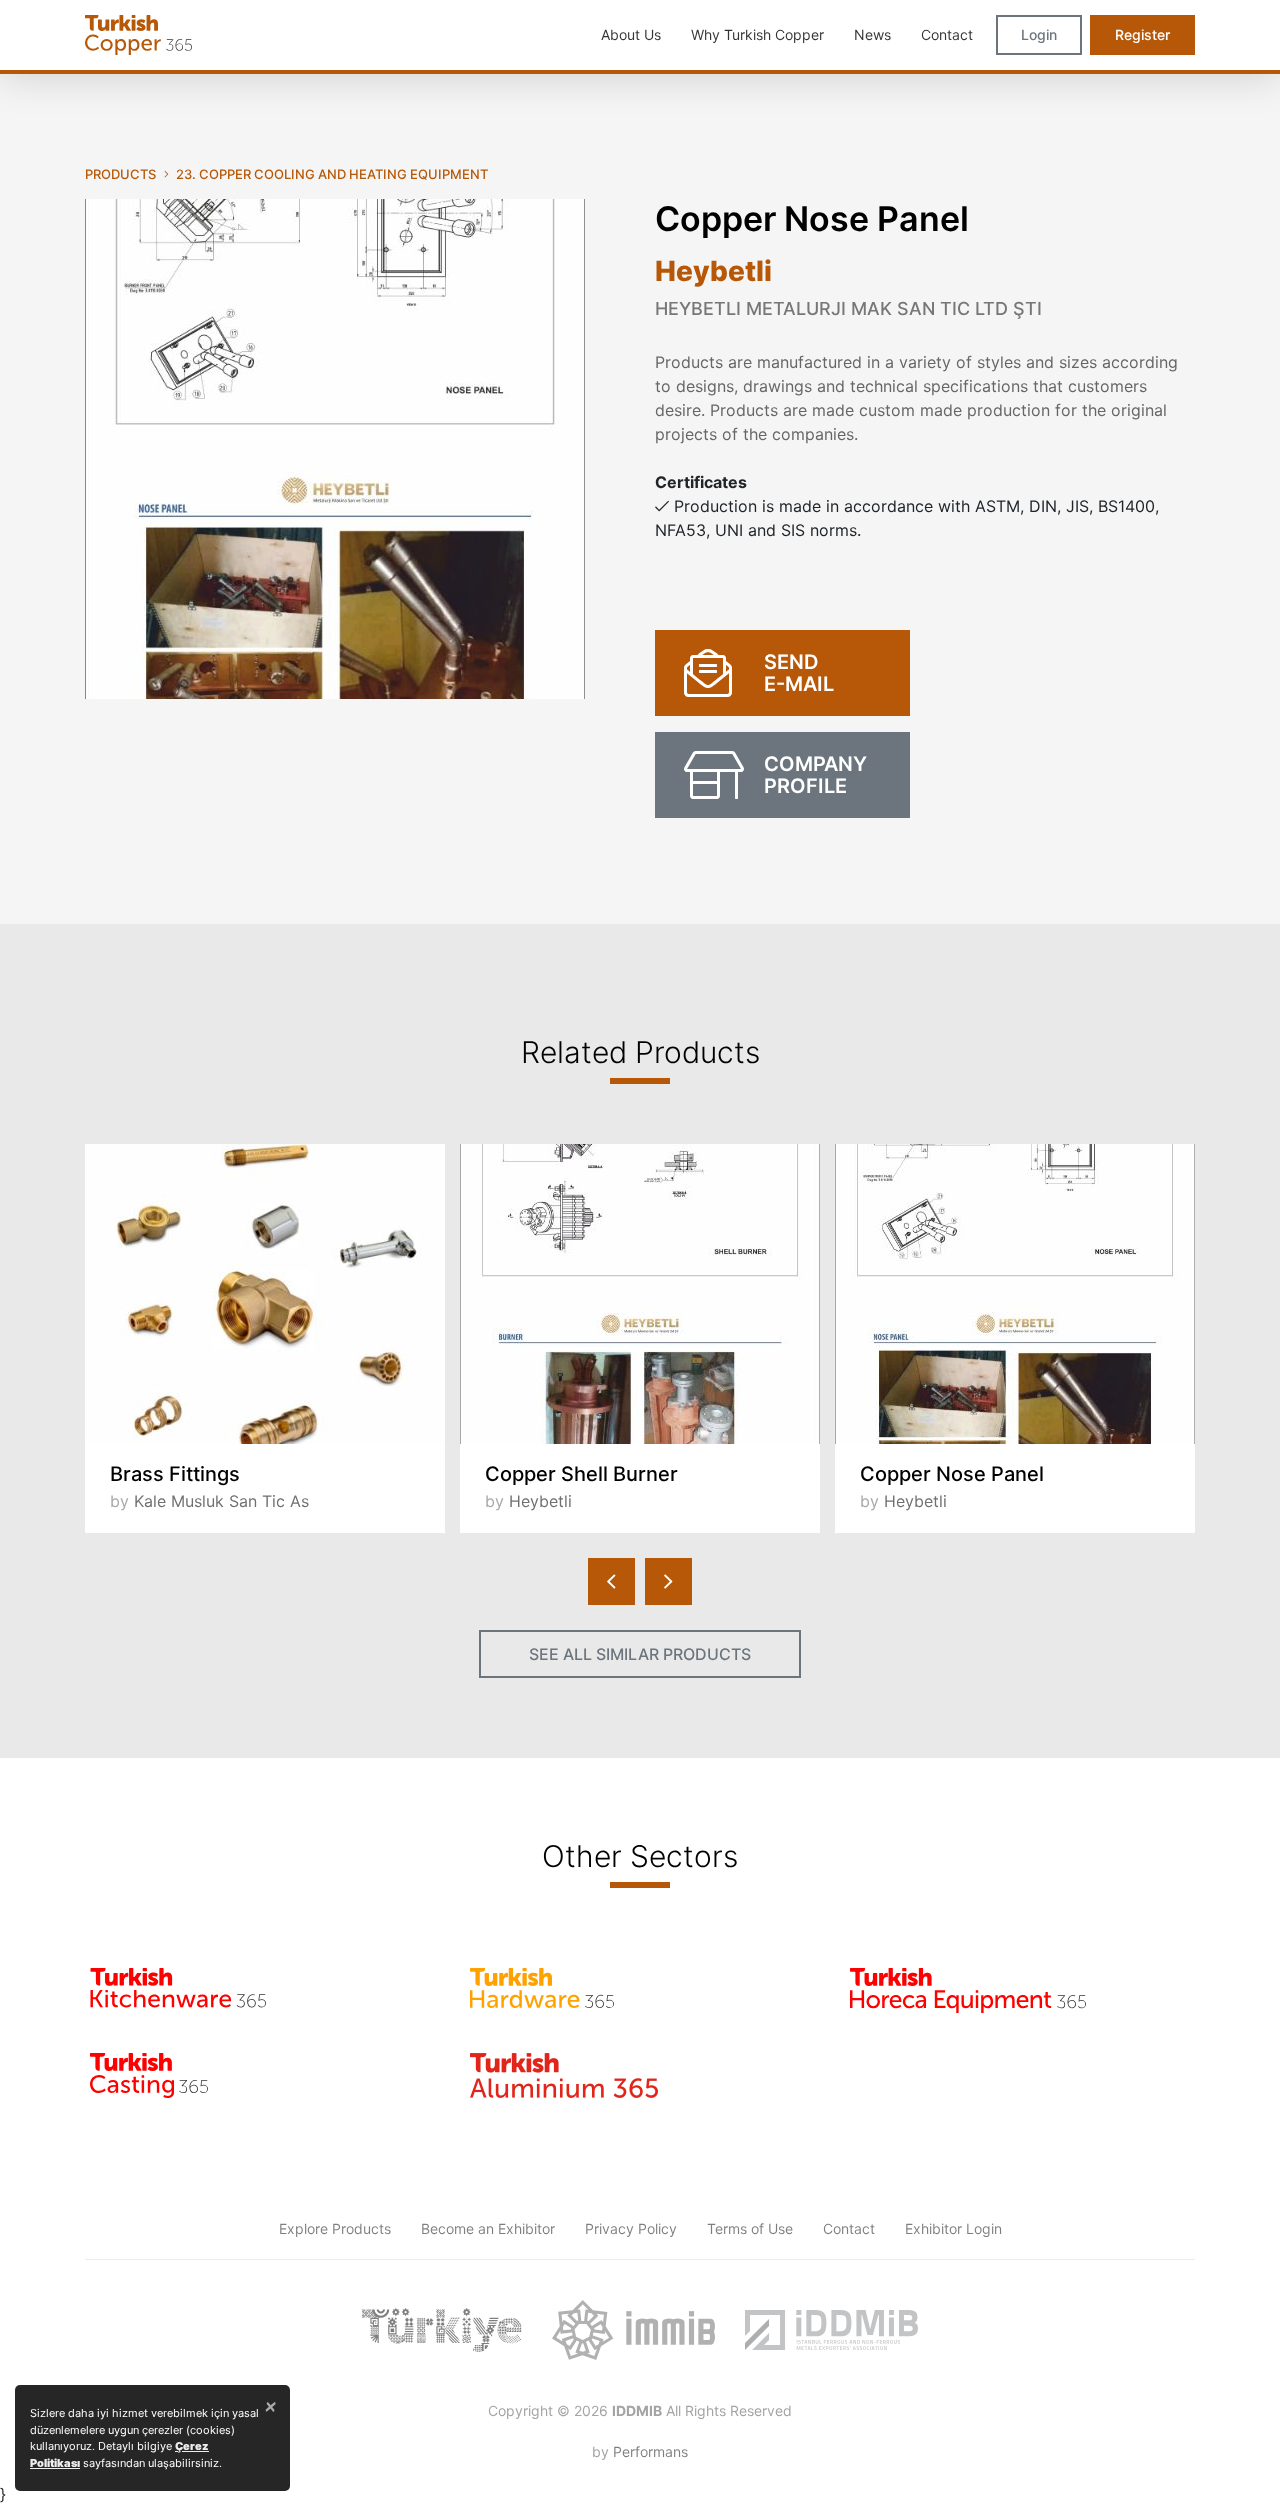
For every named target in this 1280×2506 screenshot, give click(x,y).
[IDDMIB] (831, 2330)
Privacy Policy (631, 2228)
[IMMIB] (633, 2330)
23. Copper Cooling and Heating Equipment (332, 174)
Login (1039, 34)
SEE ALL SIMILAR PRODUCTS (640, 1654)
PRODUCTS (120, 174)
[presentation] (611, 1581)
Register (1142, 34)
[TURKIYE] (442, 2330)
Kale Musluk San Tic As (221, 1501)
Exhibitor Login (953, 2228)
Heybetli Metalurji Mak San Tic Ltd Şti (848, 308)
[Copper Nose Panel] (1015, 1294)
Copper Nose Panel (952, 1474)
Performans (650, 2451)
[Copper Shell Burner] (640, 1294)
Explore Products (335, 2228)
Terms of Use (750, 2228)
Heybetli (713, 271)
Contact (849, 2228)
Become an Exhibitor (488, 2228)
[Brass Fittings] (265, 1294)
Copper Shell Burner (581, 1474)
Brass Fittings (175, 1474)
